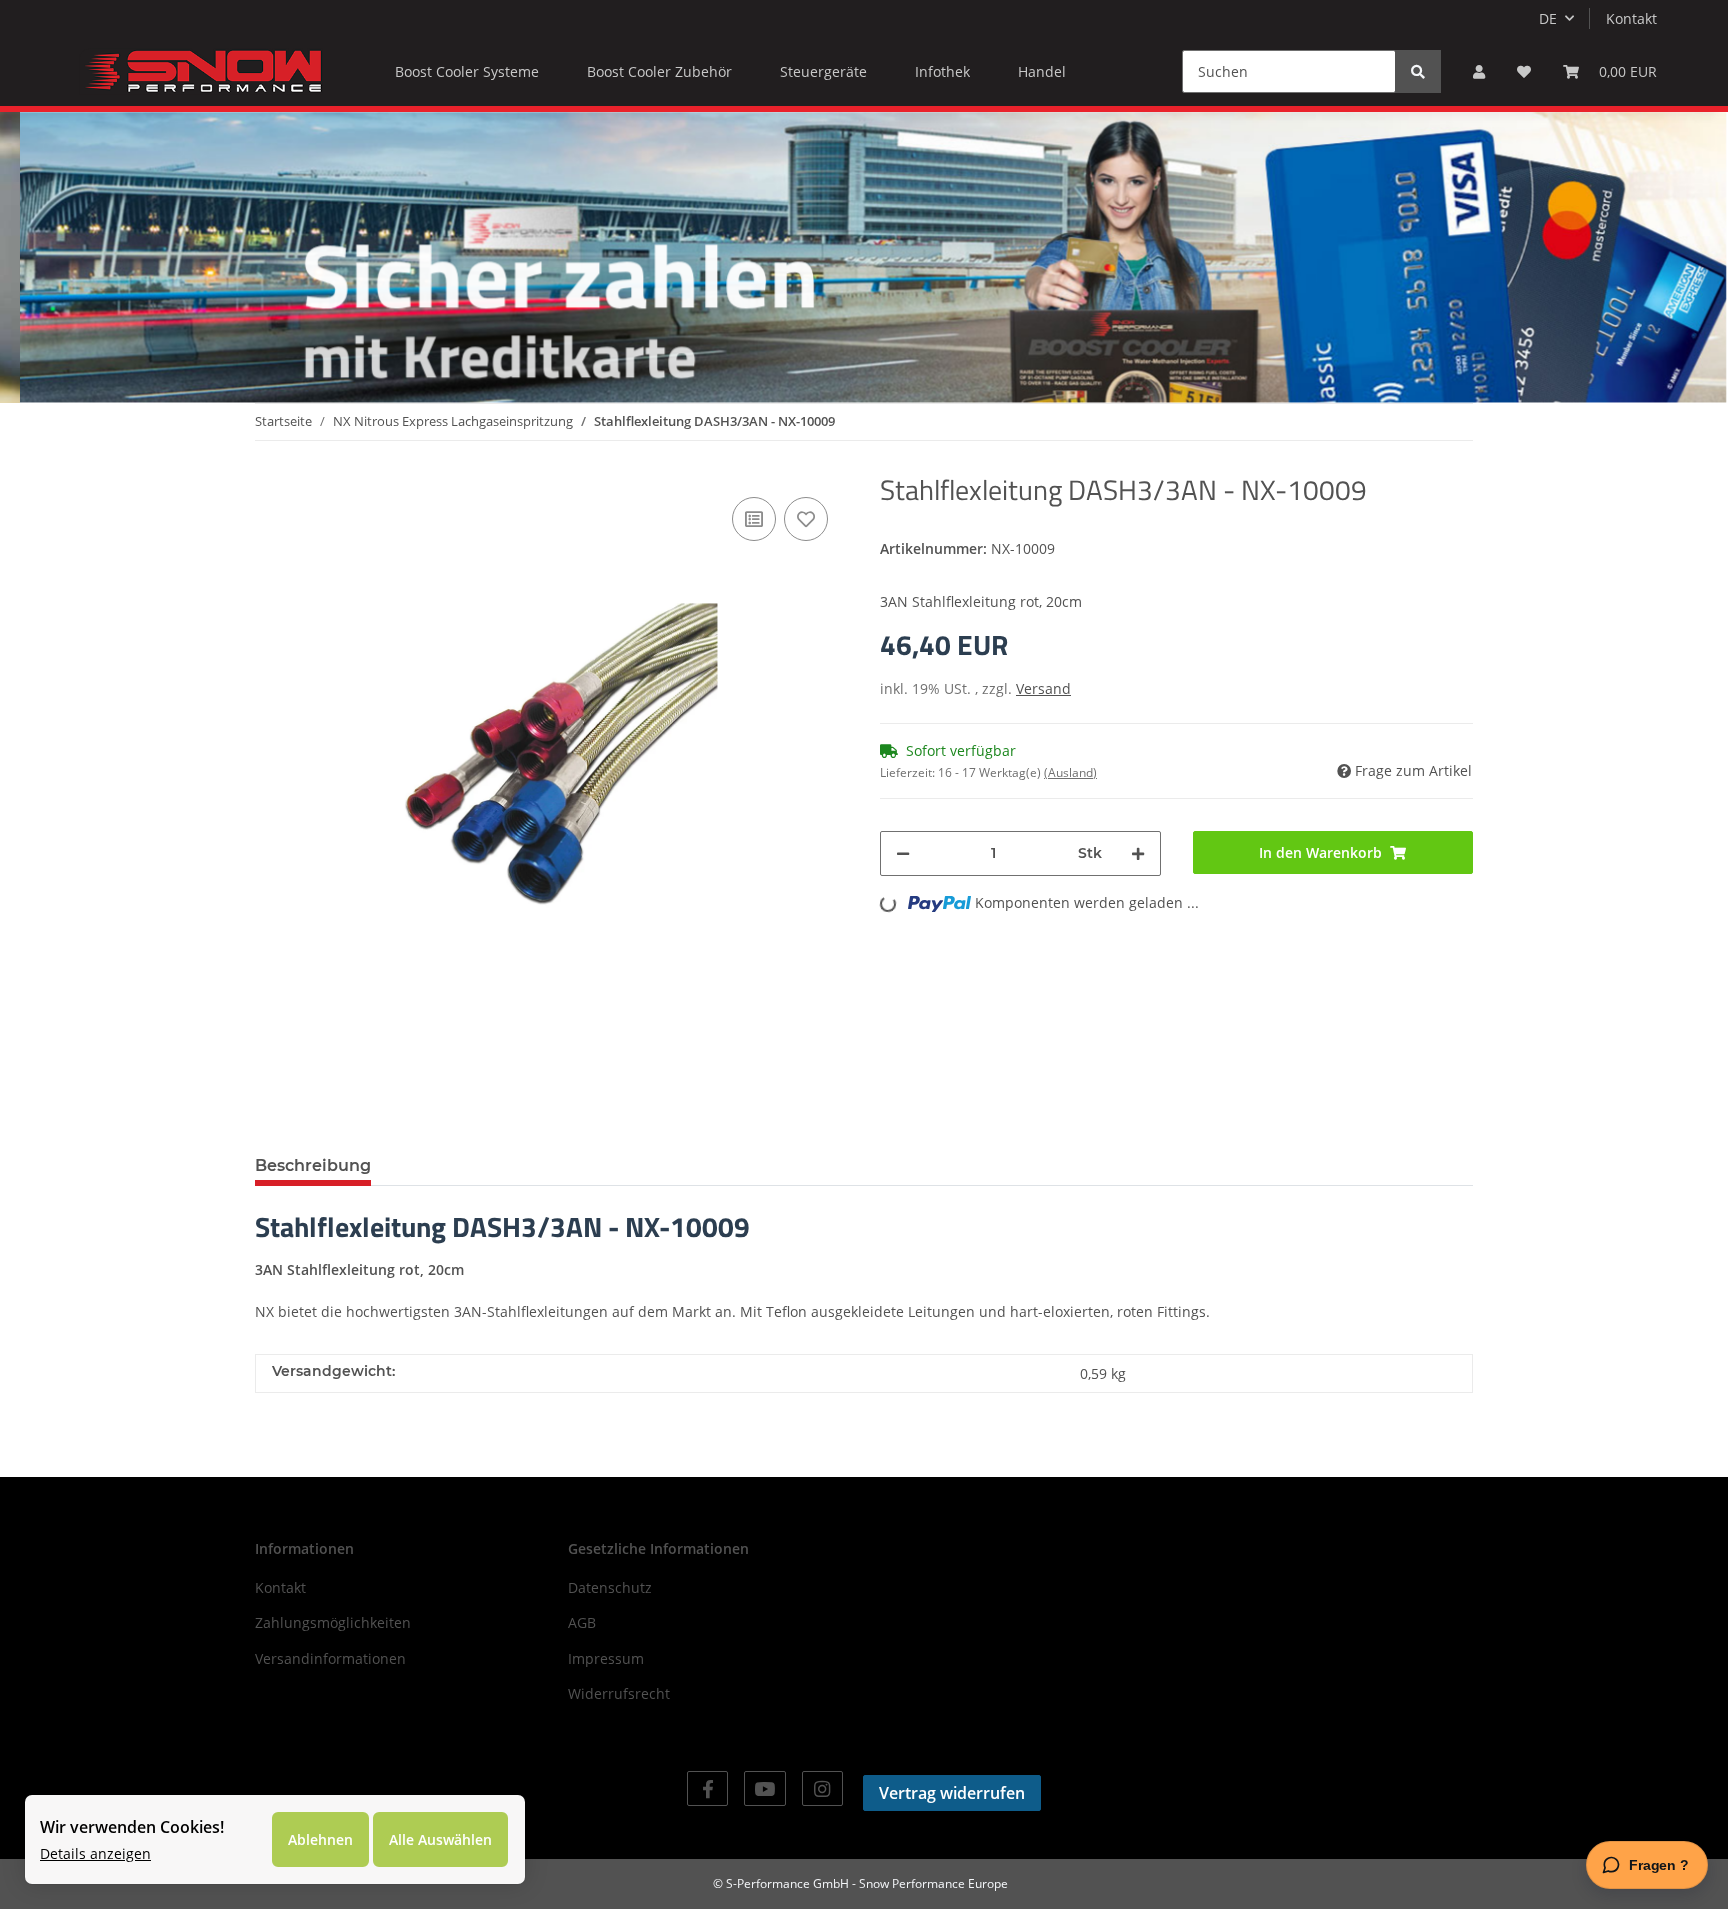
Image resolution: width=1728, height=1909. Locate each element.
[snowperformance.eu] (201, 71)
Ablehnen (320, 1839)
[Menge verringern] (903, 853)
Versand (1043, 688)
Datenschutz (610, 1587)
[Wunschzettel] (1524, 71)
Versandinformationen (330, 1658)
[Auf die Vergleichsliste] (754, 519)
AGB (582, 1622)
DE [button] (1548, 18)
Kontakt (1631, 18)
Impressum (606, 1658)
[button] (1479, 71)
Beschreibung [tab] (313, 1165)
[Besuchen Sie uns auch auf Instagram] (822, 1788)
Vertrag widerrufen (952, 1793)
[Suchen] (1418, 71)
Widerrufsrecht (619, 1693)
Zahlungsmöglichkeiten (333, 1622)
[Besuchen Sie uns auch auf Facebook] (707, 1788)
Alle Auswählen (440, 1839)
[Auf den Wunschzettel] (806, 519)
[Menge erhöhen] (1138, 853)
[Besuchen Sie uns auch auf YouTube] (764, 1788)
